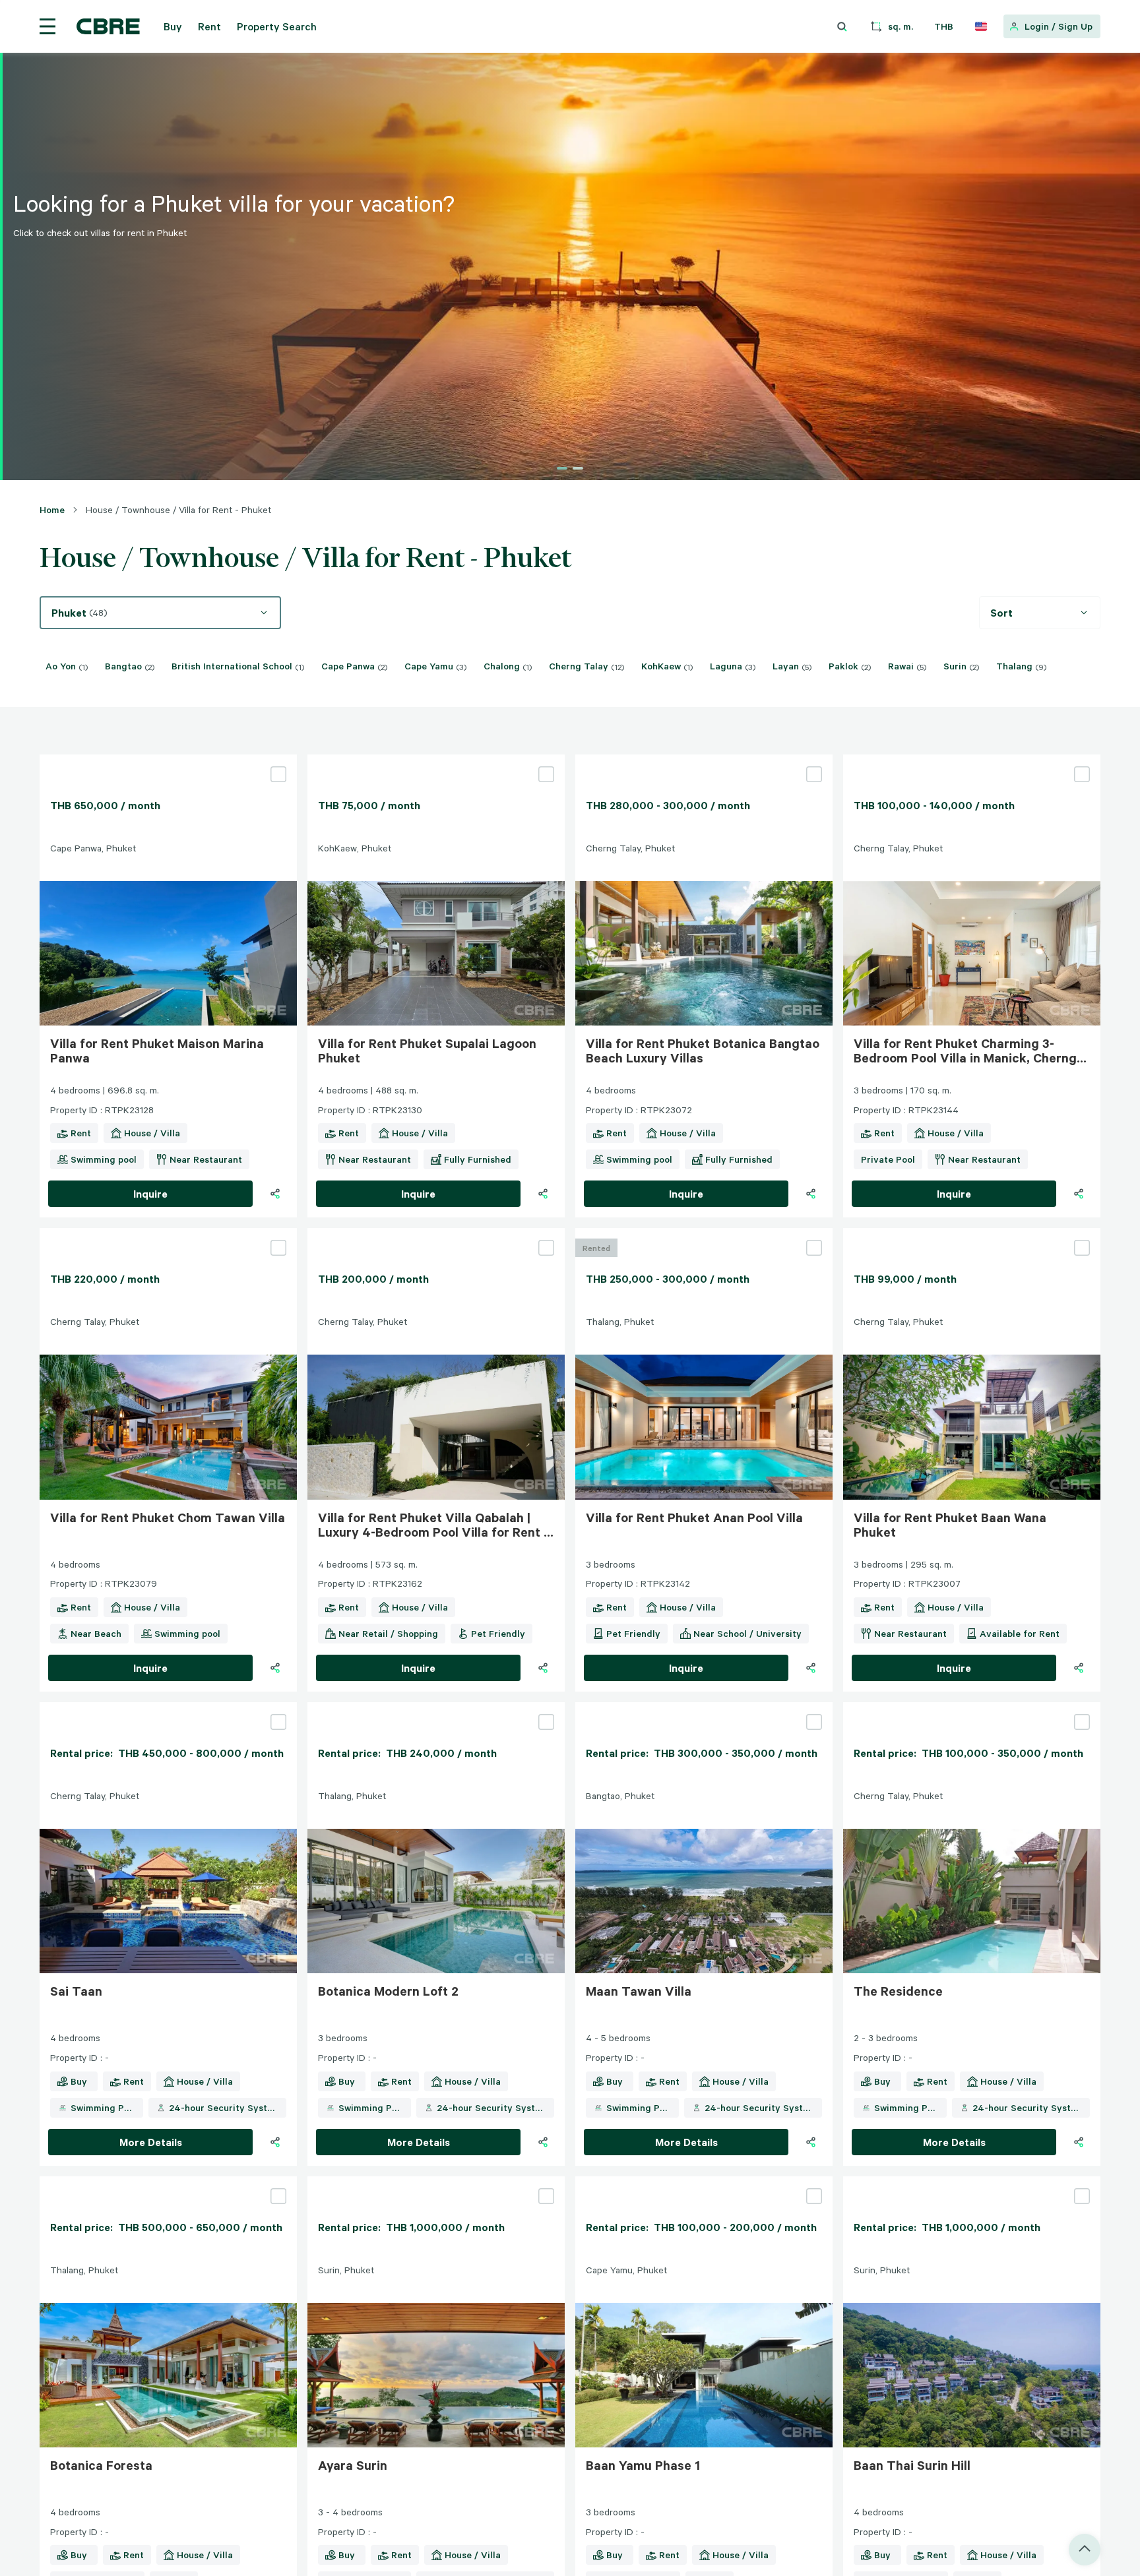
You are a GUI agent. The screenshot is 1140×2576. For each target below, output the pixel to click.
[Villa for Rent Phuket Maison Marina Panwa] (168, 760)
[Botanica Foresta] (168, 2182)
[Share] (275, 1194)
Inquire (150, 1194)
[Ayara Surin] (436, 2182)
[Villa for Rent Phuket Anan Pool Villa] (704, 1233)
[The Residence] (972, 1707)
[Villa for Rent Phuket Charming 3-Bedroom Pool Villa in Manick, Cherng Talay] (972, 760)
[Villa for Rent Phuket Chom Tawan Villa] (168, 1233)
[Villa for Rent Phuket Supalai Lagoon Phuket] (436, 760)
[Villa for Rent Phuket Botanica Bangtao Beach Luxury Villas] (704, 760)
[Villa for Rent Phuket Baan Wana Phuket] (972, 1233)
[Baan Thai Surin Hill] (972, 2182)
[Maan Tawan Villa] (704, 1707)
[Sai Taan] (168, 1707)
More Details (151, 2142)
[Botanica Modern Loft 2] (436, 1707)
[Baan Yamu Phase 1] (704, 2182)
